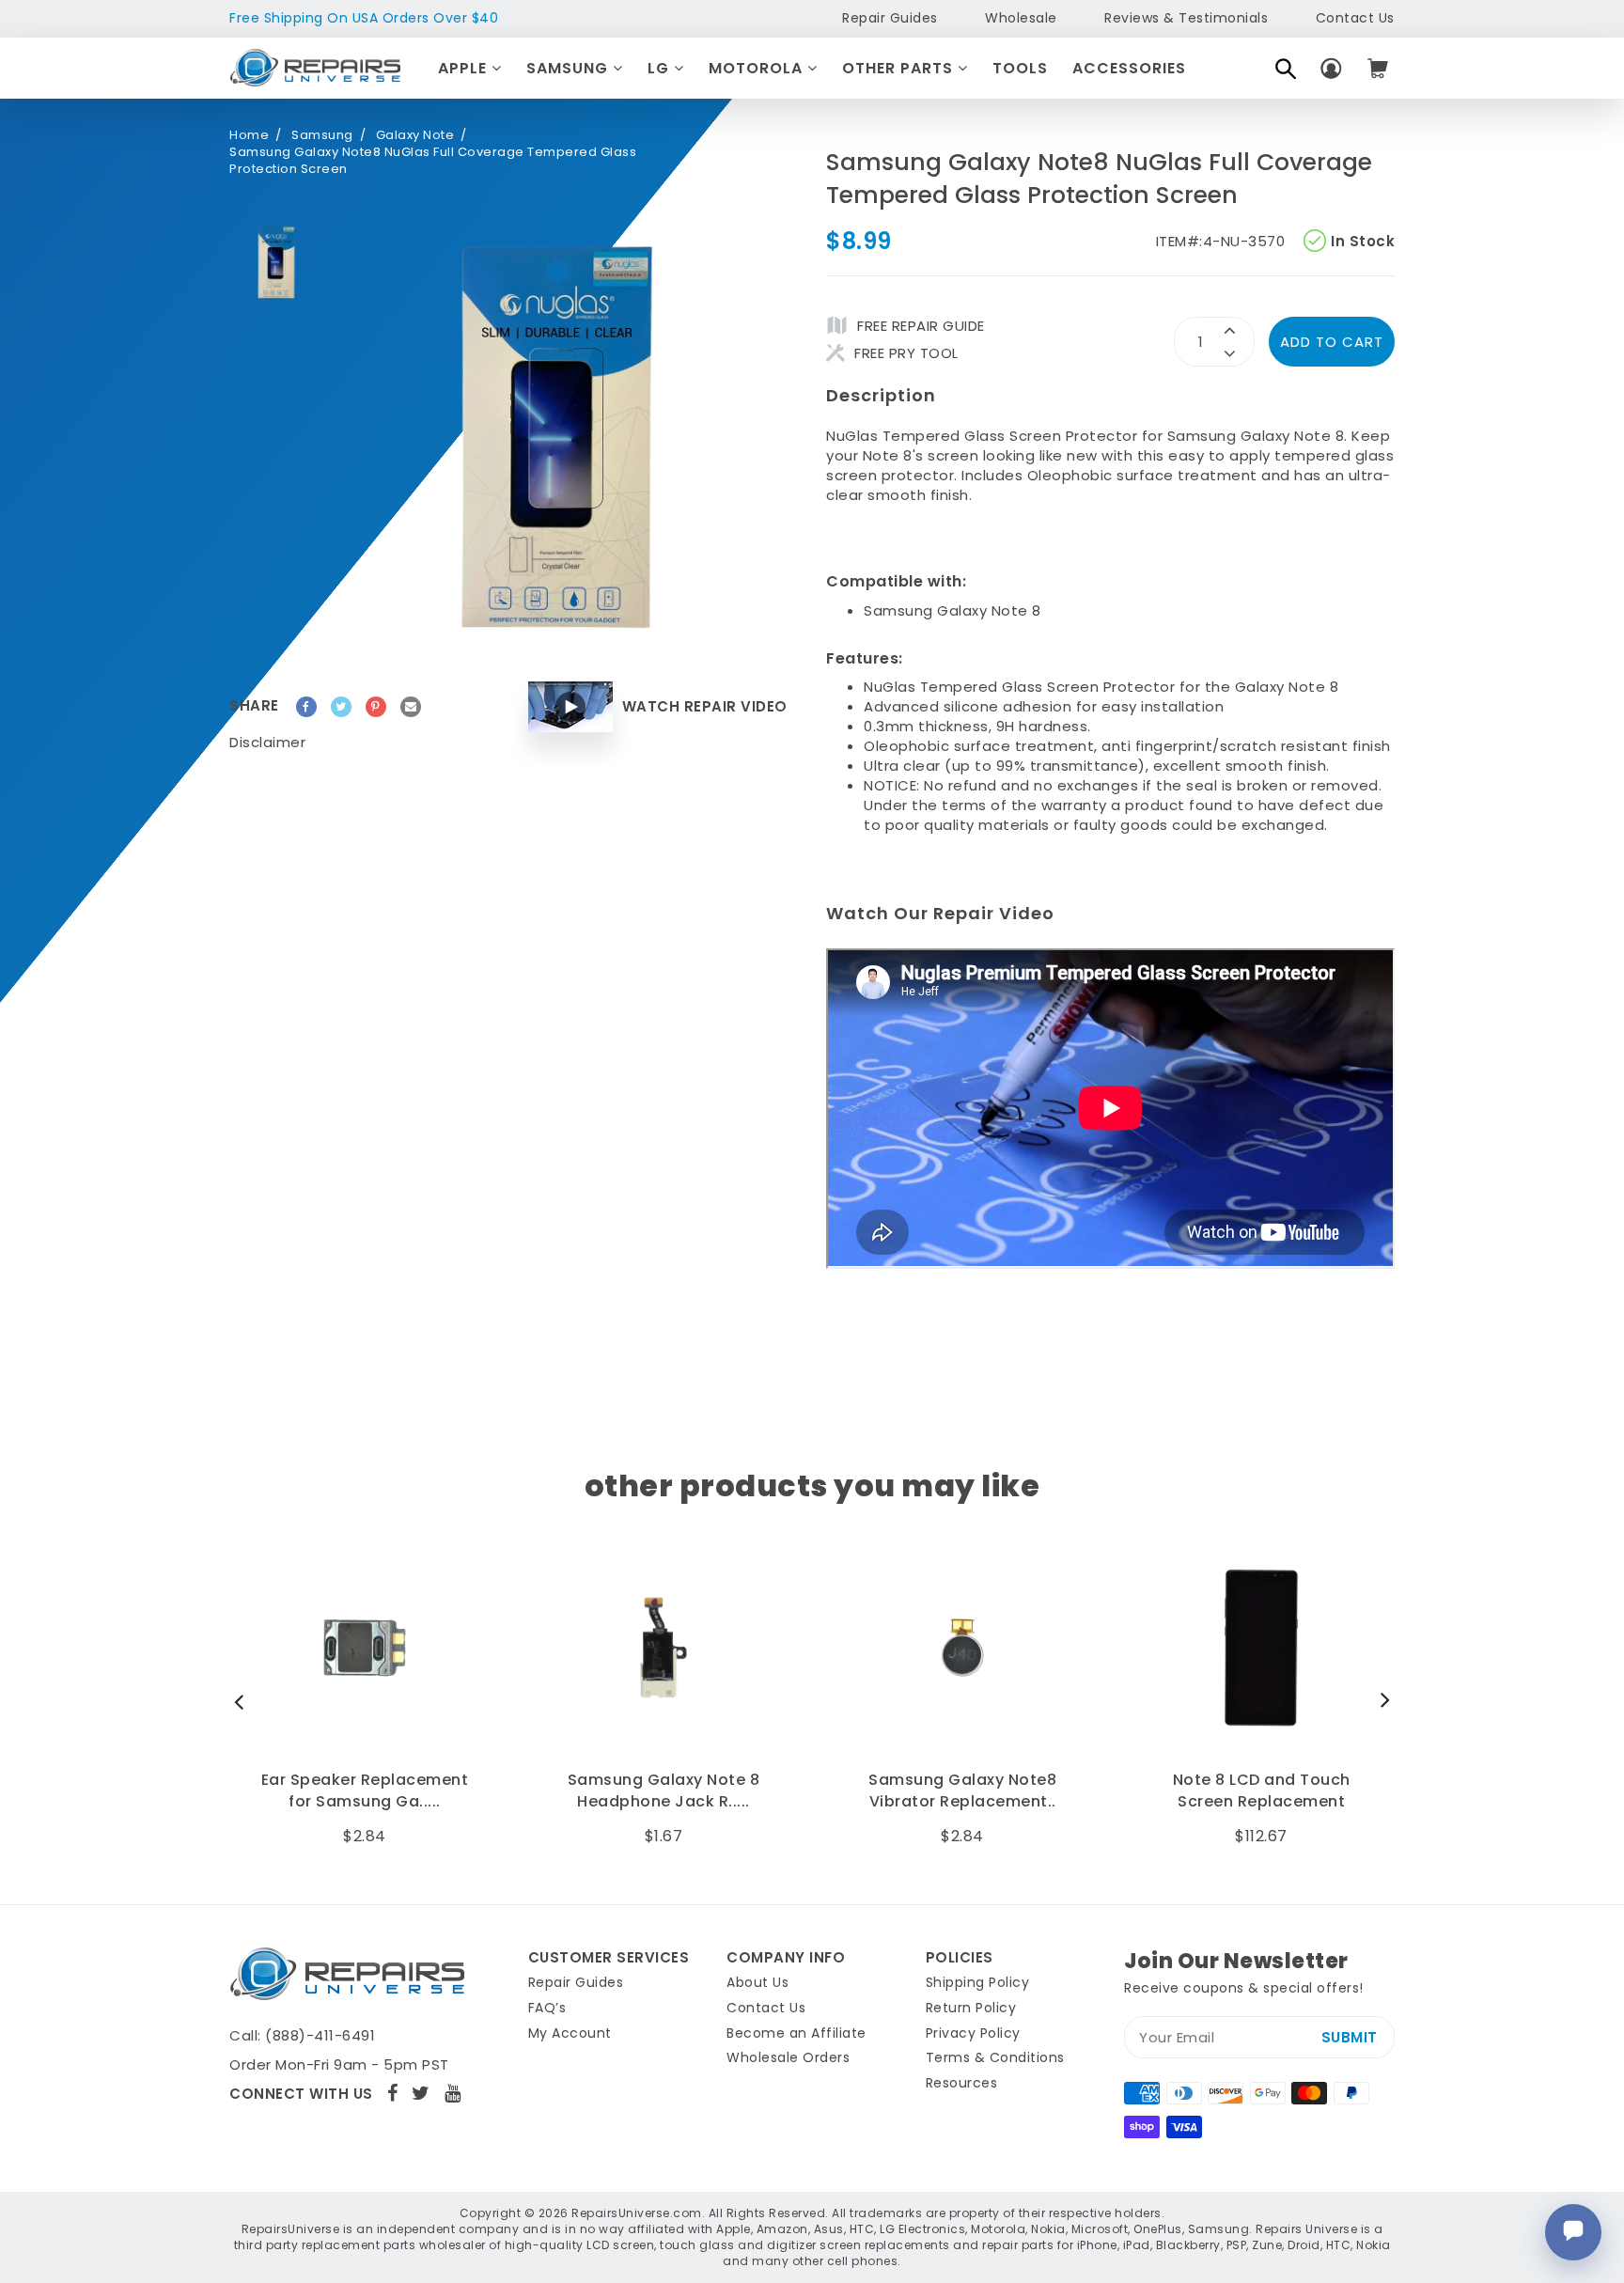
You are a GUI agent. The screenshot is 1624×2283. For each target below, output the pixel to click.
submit (1350, 2037)
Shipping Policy (978, 1982)
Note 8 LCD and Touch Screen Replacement (1262, 1790)
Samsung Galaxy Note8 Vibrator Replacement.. (962, 1790)
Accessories (1129, 68)
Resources (962, 2083)
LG (661, 68)
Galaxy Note (415, 135)
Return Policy (971, 2008)
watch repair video (705, 706)
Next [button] (1381, 1701)
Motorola (758, 68)
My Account (570, 2033)
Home (249, 135)
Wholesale (1021, 18)
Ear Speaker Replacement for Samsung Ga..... (365, 1790)
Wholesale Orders (788, 2057)
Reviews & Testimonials (1186, 18)
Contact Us (1355, 18)
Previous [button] (243, 1701)
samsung (322, 135)
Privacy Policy (973, 2033)
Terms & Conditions (995, 2057)
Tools (1020, 68)
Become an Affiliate (796, 2033)
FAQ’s (547, 2008)
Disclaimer (267, 742)
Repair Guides (890, 18)
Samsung (570, 68)
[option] (276, 261)
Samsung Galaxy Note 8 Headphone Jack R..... (664, 1790)
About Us (757, 1982)
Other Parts (900, 68)
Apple (465, 68)
